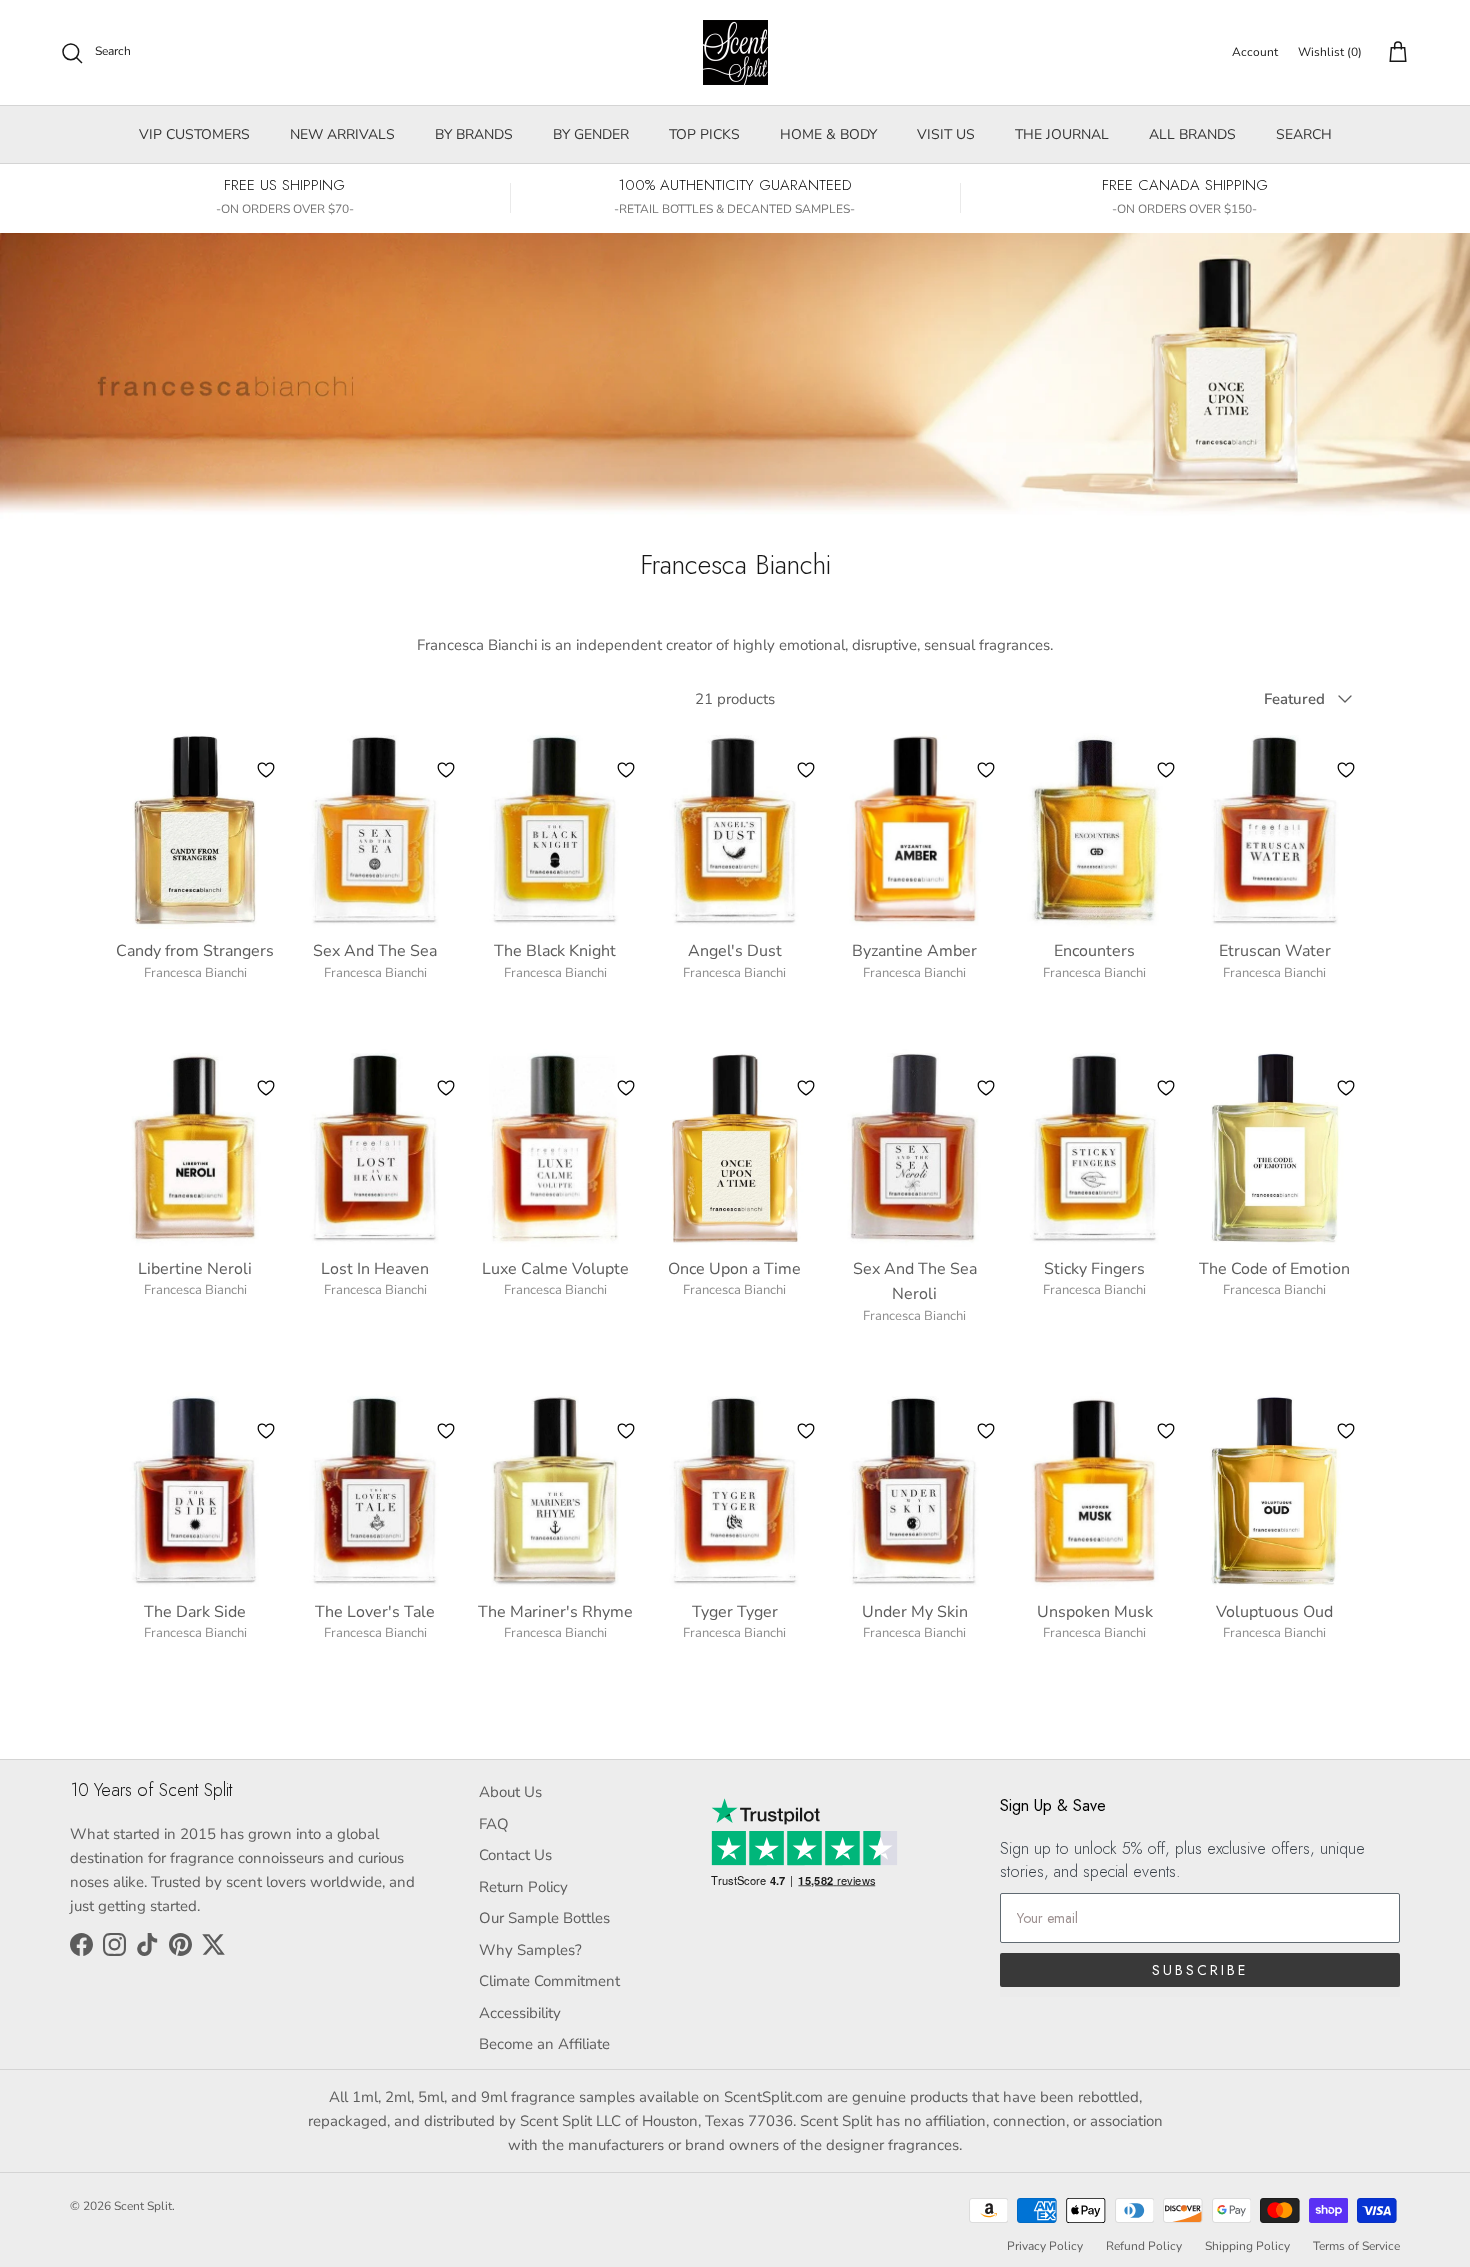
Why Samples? (530, 1950)
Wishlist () (1330, 52)
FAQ (494, 1824)
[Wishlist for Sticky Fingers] (1166, 1088)
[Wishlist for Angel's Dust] (806, 770)
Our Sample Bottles (544, 1918)
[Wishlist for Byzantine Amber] (986, 770)
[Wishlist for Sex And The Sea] (446, 770)
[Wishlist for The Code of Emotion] (1346, 1088)
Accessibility (520, 2013)
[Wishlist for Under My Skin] (986, 1431)
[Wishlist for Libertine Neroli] (266, 1088)
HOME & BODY (828, 134)
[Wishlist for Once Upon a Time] (806, 1088)
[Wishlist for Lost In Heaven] (446, 1088)
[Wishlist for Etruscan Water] (1346, 770)
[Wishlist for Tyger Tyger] (806, 1431)
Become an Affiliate (544, 2044)
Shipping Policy (1247, 2246)
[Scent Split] (735, 52)
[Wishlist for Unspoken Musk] (1166, 1431)
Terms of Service (1356, 2246)
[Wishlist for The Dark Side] (266, 1431)
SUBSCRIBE (1200, 1970)
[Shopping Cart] (1394, 53)
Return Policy (523, 1887)
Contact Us (515, 1855)
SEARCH (1304, 134)
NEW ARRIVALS (342, 134)
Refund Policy (1144, 2246)
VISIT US (946, 134)
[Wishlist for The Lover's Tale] (446, 1431)
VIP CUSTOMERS (194, 134)
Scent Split (143, 2206)
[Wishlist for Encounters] (1166, 770)
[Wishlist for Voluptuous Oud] (1346, 1431)
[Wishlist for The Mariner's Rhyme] (626, 1431)
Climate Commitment (549, 1981)
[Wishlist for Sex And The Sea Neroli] (986, 1088)
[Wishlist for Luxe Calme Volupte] (626, 1088)
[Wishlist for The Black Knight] (626, 770)
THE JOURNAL (1062, 134)
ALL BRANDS (1192, 134)
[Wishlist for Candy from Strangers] (266, 770)
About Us (510, 1792)
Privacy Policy (1045, 2246)
